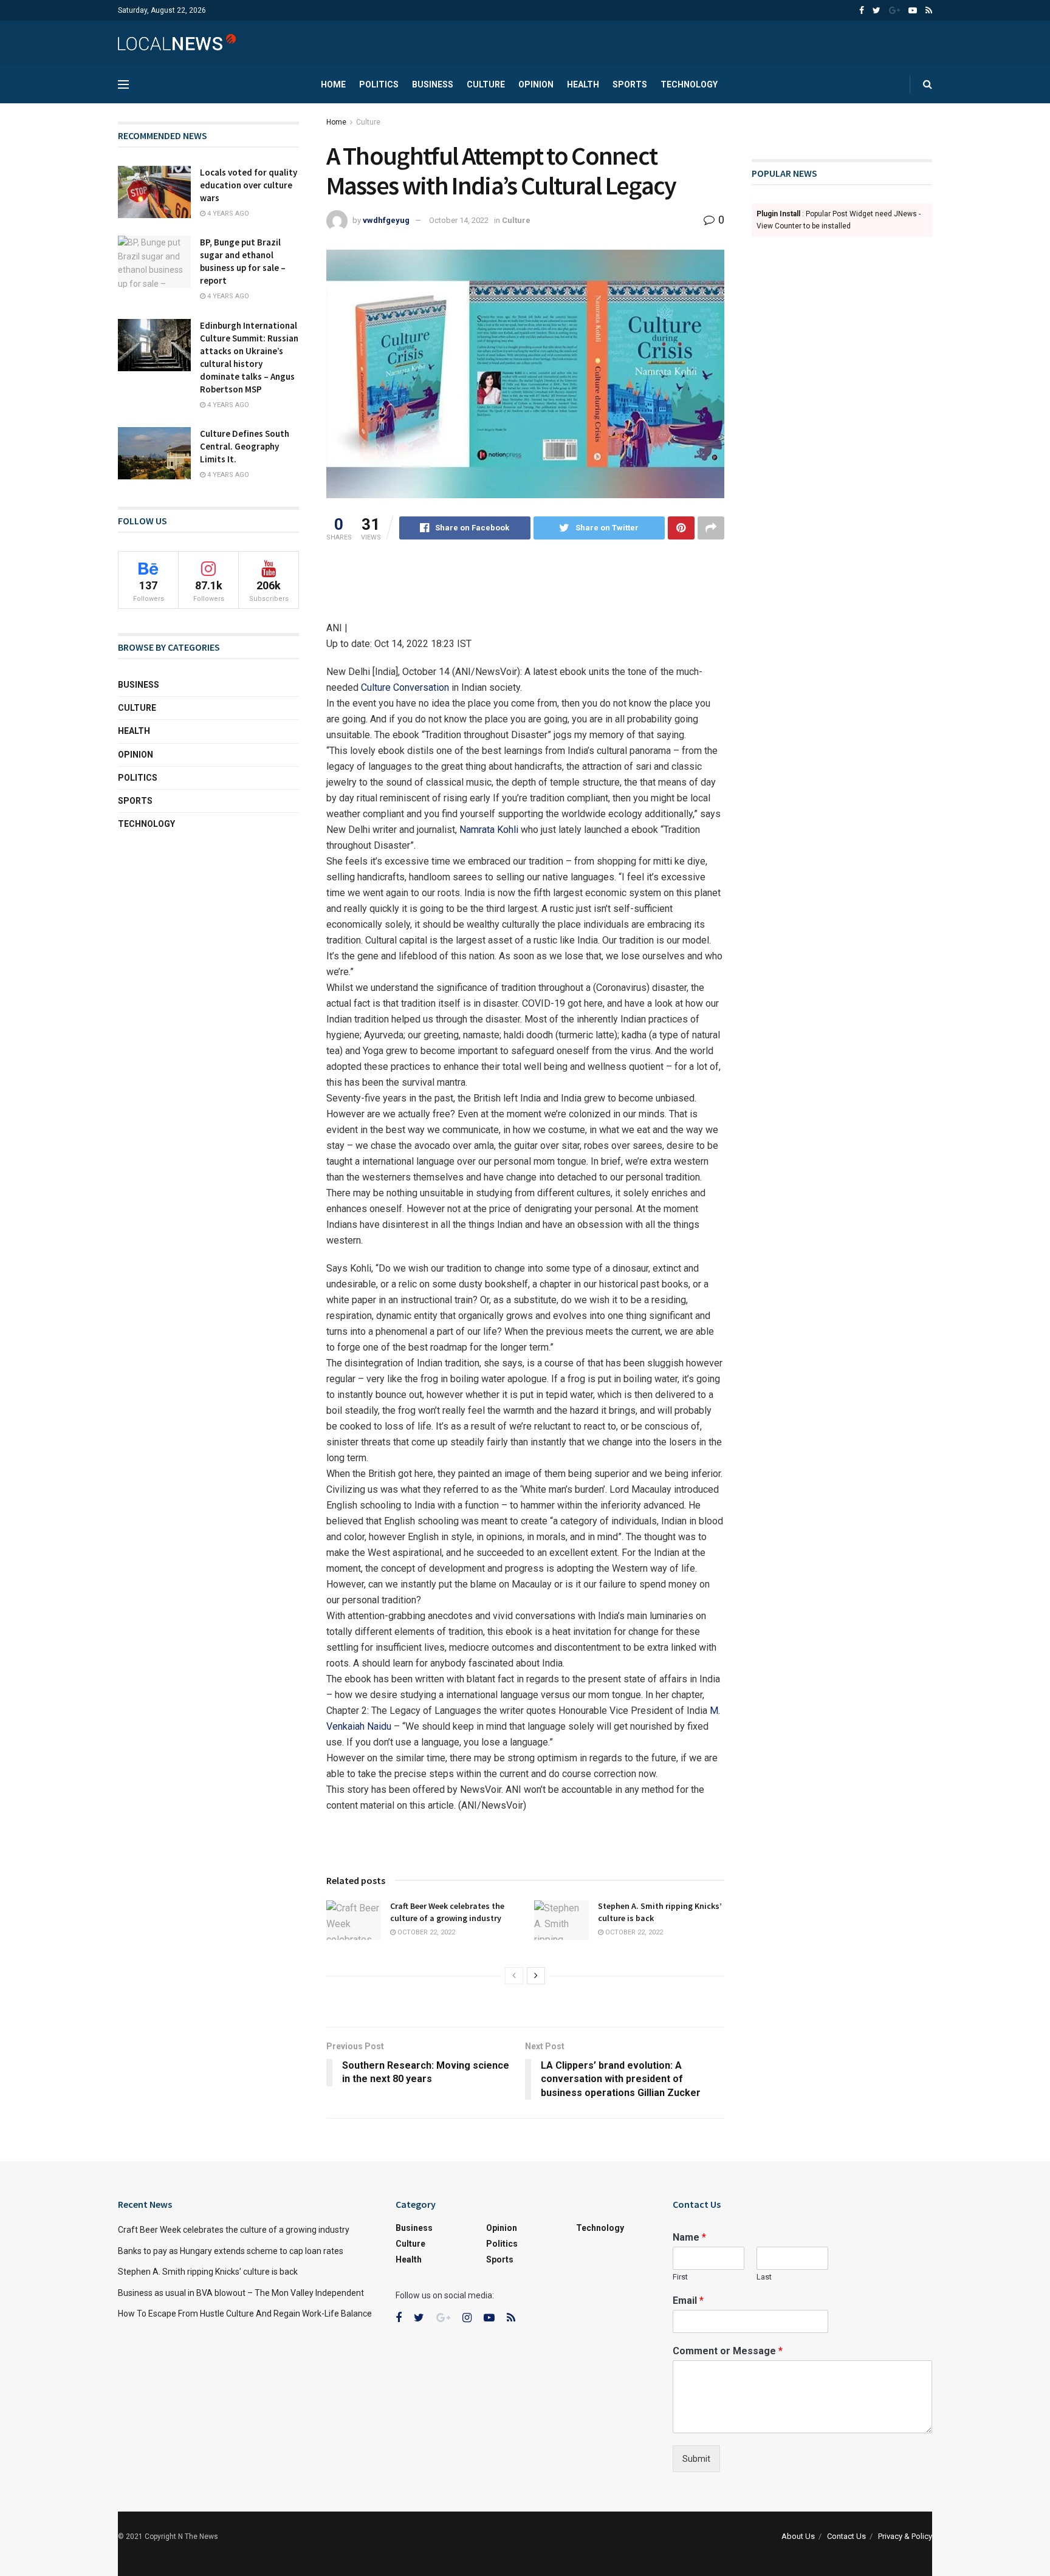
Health (583, 84)
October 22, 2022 (425, 1932)
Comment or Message (728, 2351)
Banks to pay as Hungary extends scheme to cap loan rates (231, 2251)
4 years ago (227, 214)
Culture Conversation (405, 687)
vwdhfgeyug (386, 220)
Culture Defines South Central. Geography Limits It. (245, 446)
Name (689, 2237)
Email (688, 2300)
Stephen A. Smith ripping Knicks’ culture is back (208, 2272)
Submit (696, 2459)
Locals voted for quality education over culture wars (249, 185)
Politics (379, 84)
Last (764, 2277)
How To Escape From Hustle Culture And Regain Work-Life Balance (245, 2314)
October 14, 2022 (459, 220)
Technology (689, 84)
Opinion (536, 84)
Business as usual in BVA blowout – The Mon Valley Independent (241, 2293)
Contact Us (846, 2536)
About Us (798, 2536)
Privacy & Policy (905, 2536)
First (680, 2277)
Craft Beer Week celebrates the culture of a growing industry (447, 1912)
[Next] (536, 1976)
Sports (630, 84)
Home (333, 84)
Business (433, 84)
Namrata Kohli (489, 830)
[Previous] (514, 1976)
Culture (486, 84)
